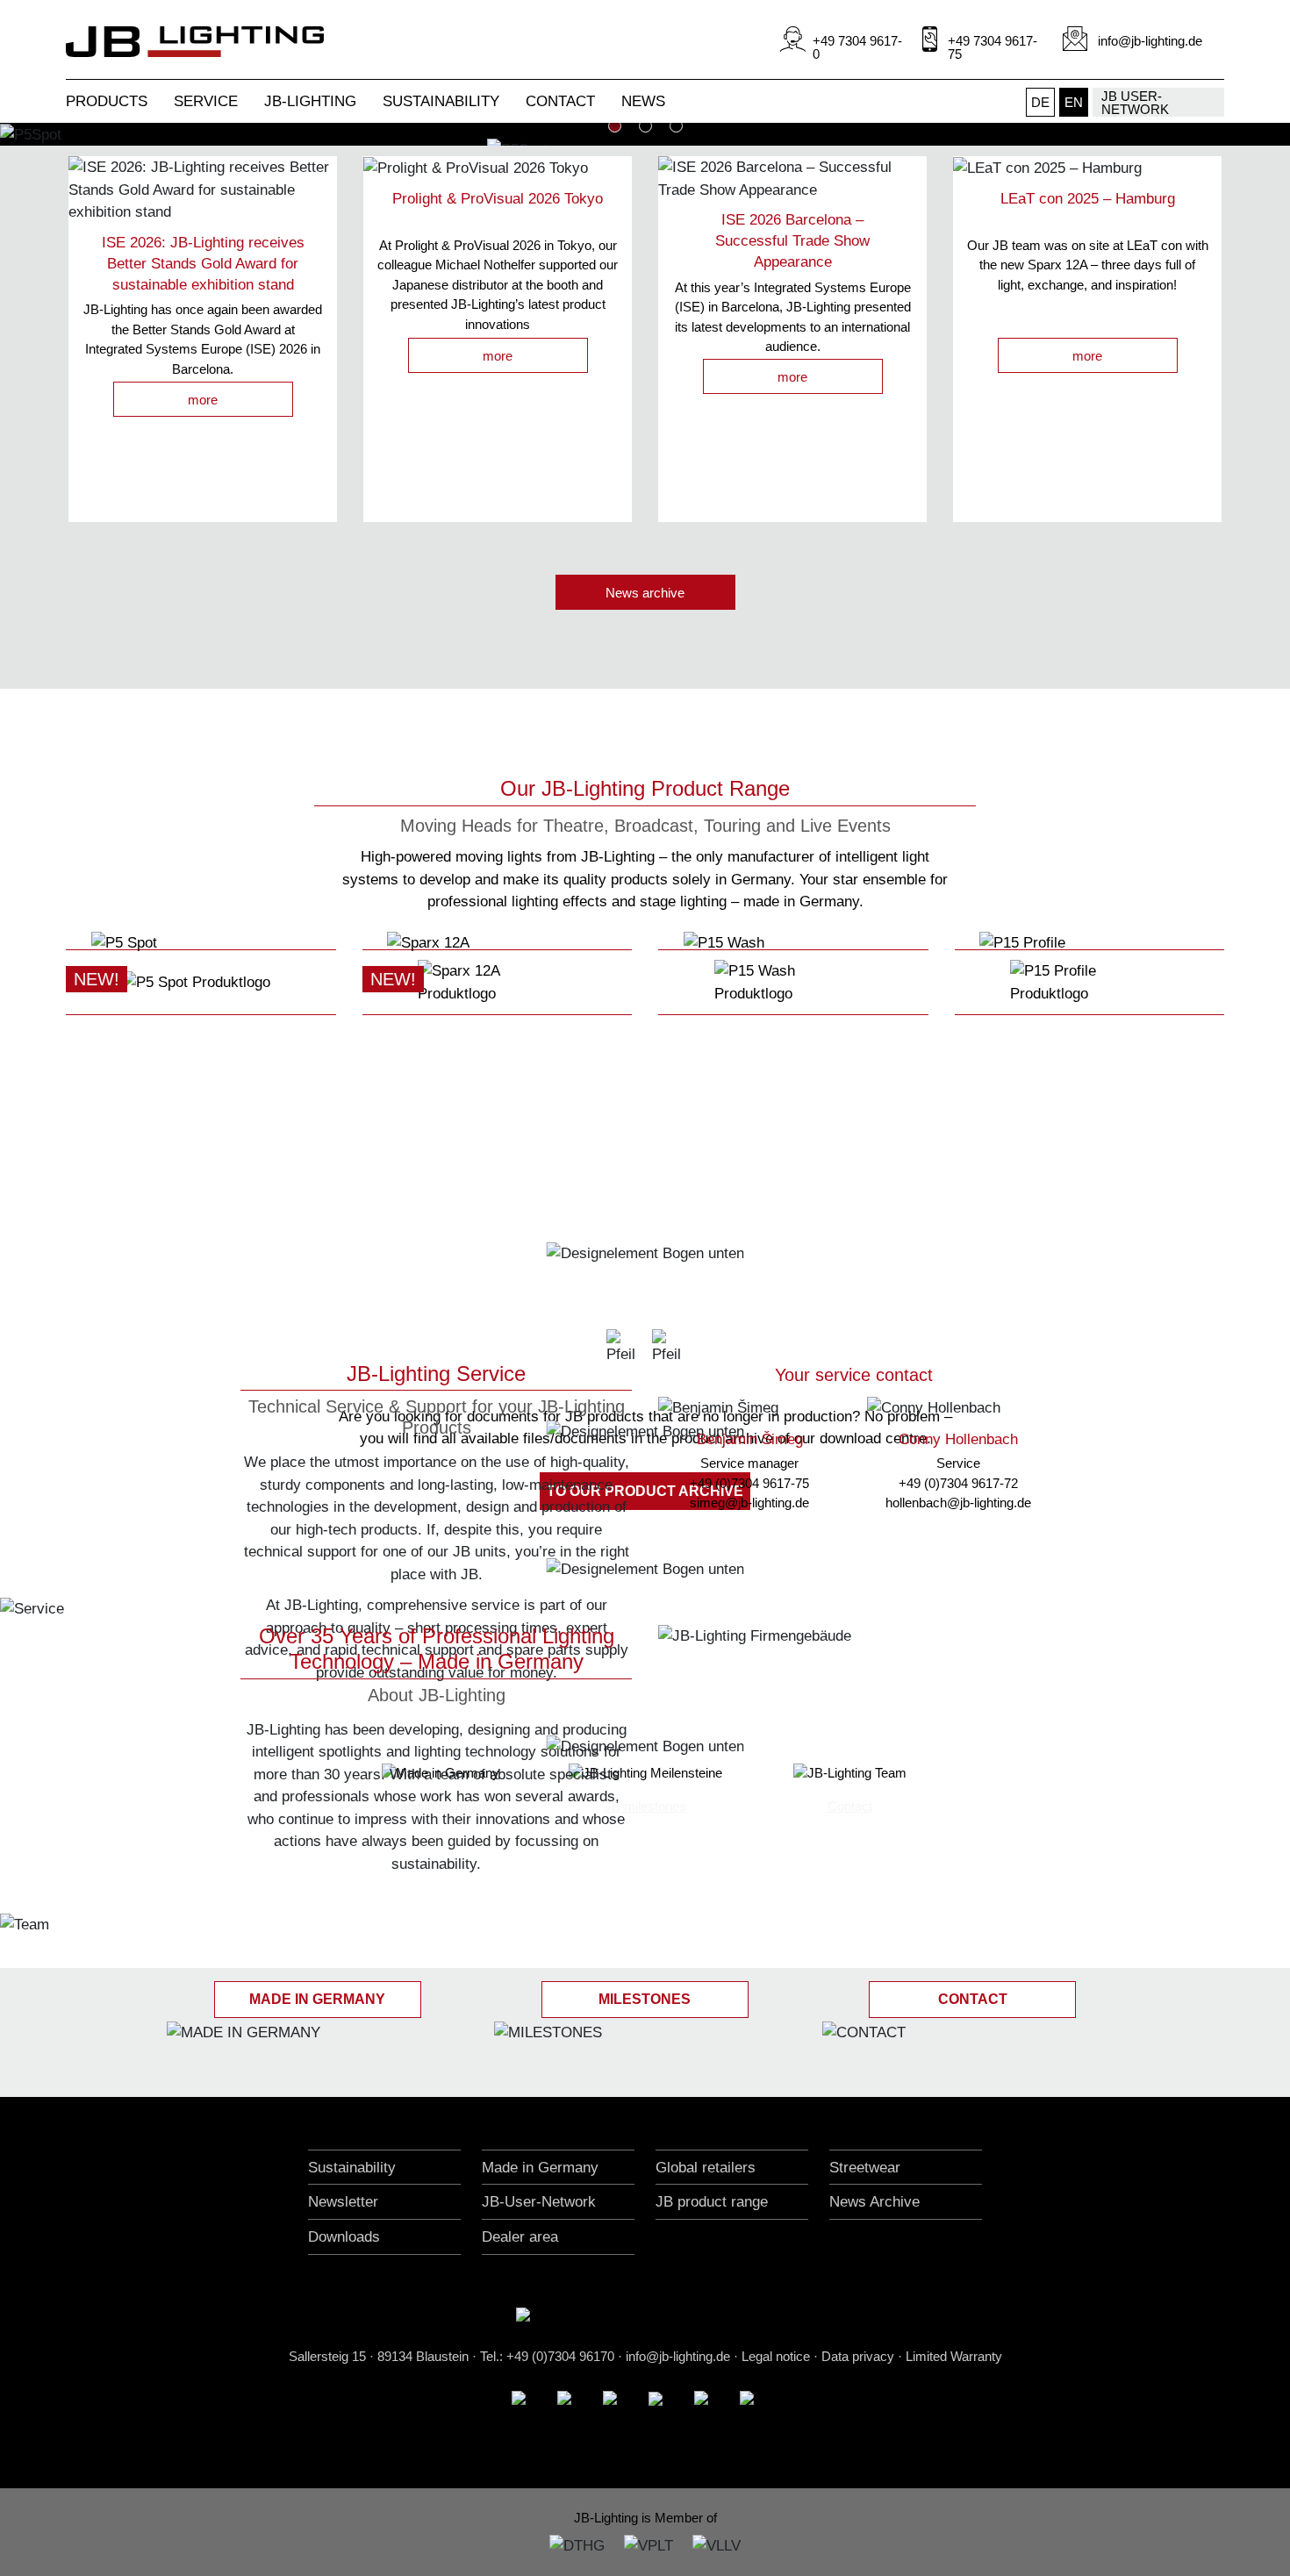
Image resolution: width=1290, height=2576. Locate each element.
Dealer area (520, 2237)
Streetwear (865, 2168)
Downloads (344, 2237)
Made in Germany (540, 2168)
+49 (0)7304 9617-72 (958, 1483)
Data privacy (858, 2356)
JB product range (712, 2202)
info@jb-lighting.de (678, 2356)
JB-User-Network (539, 2202)
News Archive (874, 2202)
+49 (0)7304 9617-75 (749, 1483)
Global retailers (706, 2168)
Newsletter (343, 2202)
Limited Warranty (954, 2356)
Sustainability (352, 2168)
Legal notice (776, 2356)
